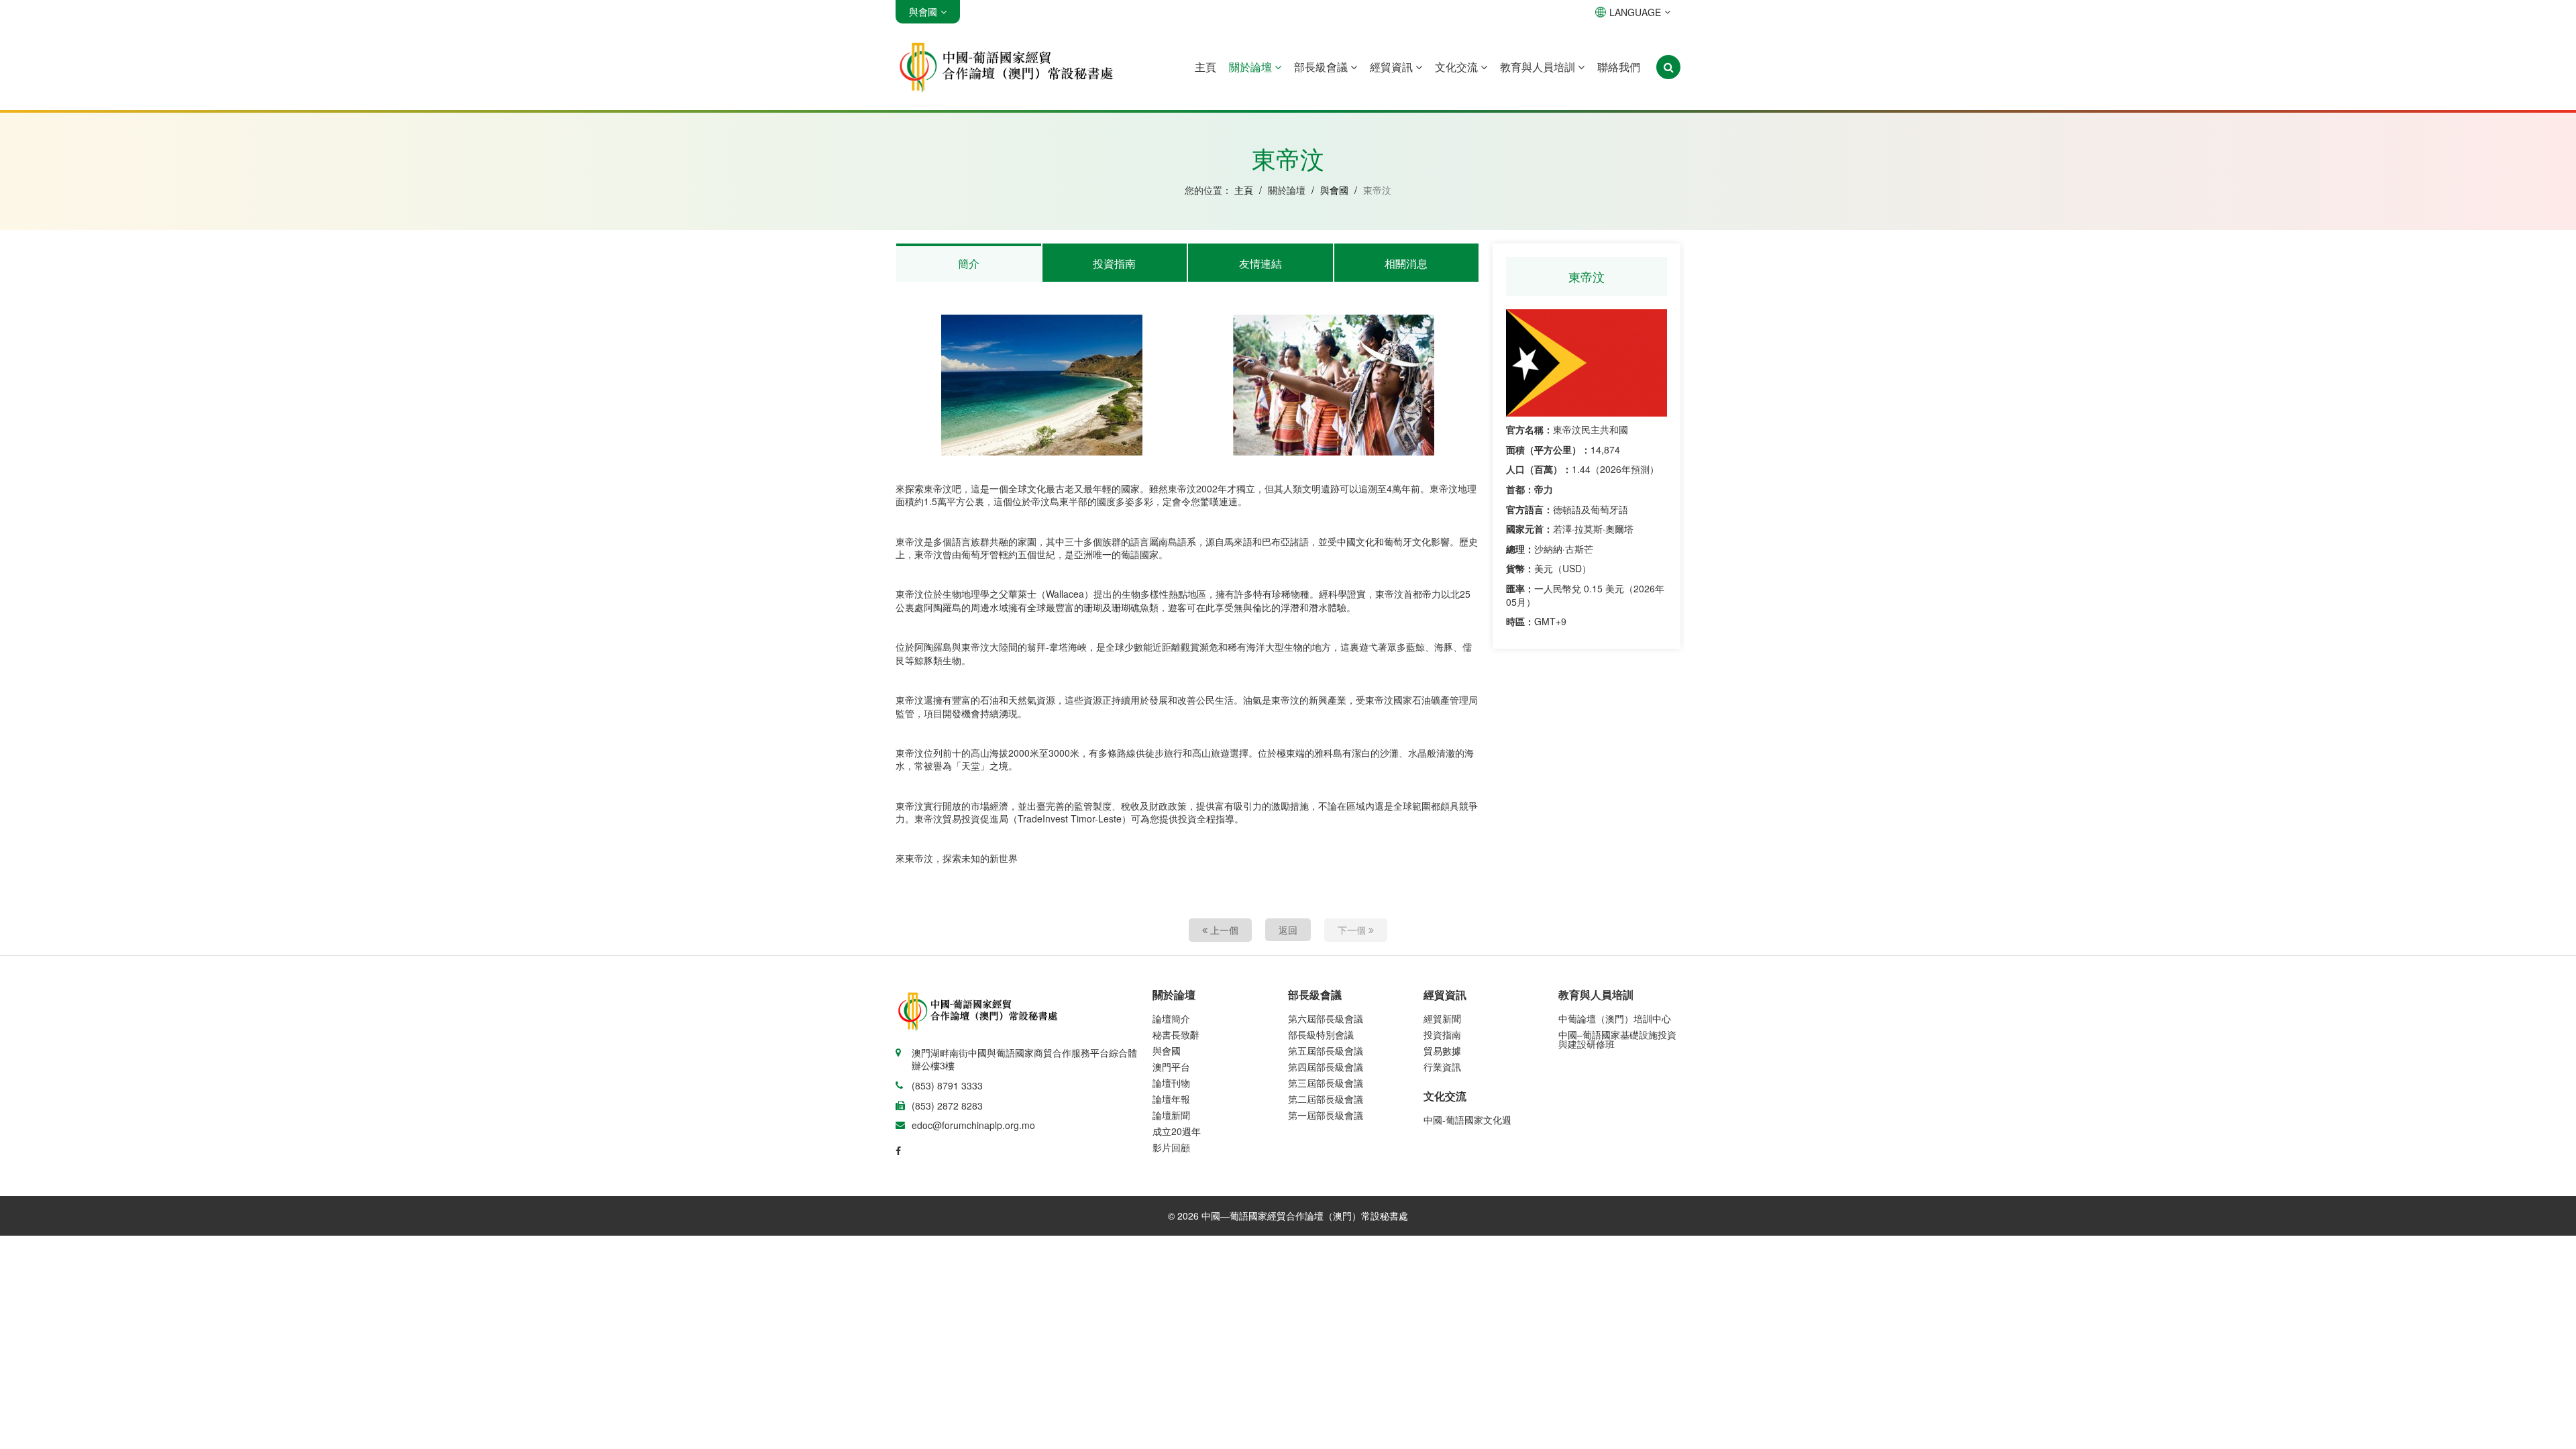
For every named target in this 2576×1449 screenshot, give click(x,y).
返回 (1288, 930)
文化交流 (1458, 67)
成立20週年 (1177, 1131)
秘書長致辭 (1176, 1034)
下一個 (1353, 930)
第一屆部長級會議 (1326, 1115)
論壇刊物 (1171, 1083)
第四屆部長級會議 (1326, 1067)
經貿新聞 (1442, 1018)
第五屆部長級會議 (1326, 1051)
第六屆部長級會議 (1326, 1018)
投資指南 (1114, 263)
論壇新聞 (1171, 1115)
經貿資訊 (1393, 67)
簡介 (969, 263)
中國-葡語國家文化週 (1467, 1120)
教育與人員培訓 (1539, 67)
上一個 (1223, 930)
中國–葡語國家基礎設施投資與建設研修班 (1617, 1039)
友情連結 (1260, 263)
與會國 (1334, 190)
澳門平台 (1171, 1067)
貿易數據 (1442, 1051)
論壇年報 (1171, 1099)
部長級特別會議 (1321, 1034)
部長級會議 (1322, 67)
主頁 (1205, 67)
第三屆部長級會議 (1326, 1083)
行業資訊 (1442, 1067)
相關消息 (1406, 263)
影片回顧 (1171, 1147)
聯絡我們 (1619, 67)
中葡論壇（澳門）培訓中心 (1615, 1018)
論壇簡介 (1171, 1018)
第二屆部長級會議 (1326, 1099)
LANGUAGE (1635, 12)
